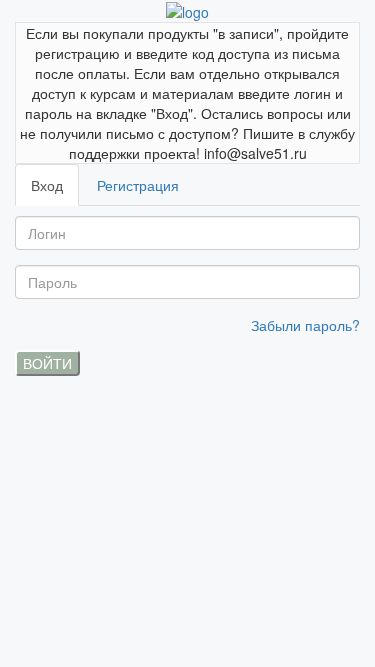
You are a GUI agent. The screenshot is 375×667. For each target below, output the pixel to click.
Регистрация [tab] (138, 185)
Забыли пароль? (305, 325)
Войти (47, 363)
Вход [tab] (47, 185)
